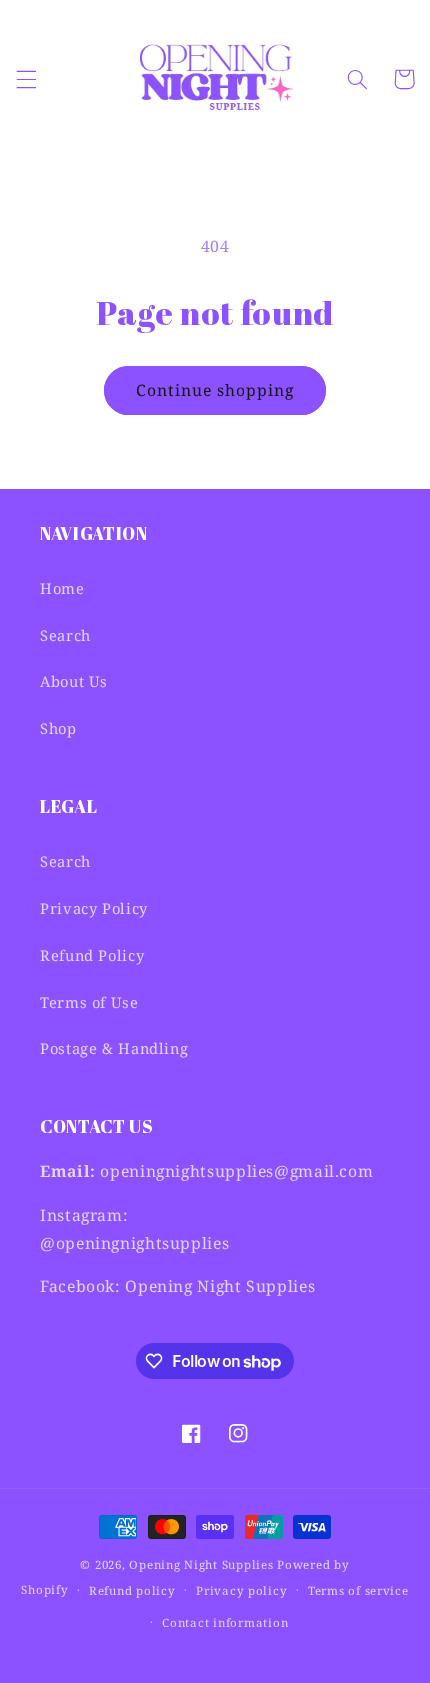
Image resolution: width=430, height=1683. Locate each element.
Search (65, 635)
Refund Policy (92, 955)
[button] (26, 79)
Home (62, 588)
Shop (58, 728)
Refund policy (132, 1590)
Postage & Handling (114, 1048)
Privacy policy (241, 1590)
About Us (74, 681)
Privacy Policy (94, 908)
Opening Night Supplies (201, 1564)
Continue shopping (215, 390)
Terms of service (358, 1590)
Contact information (225, 1622)
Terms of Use (89, 1002)
